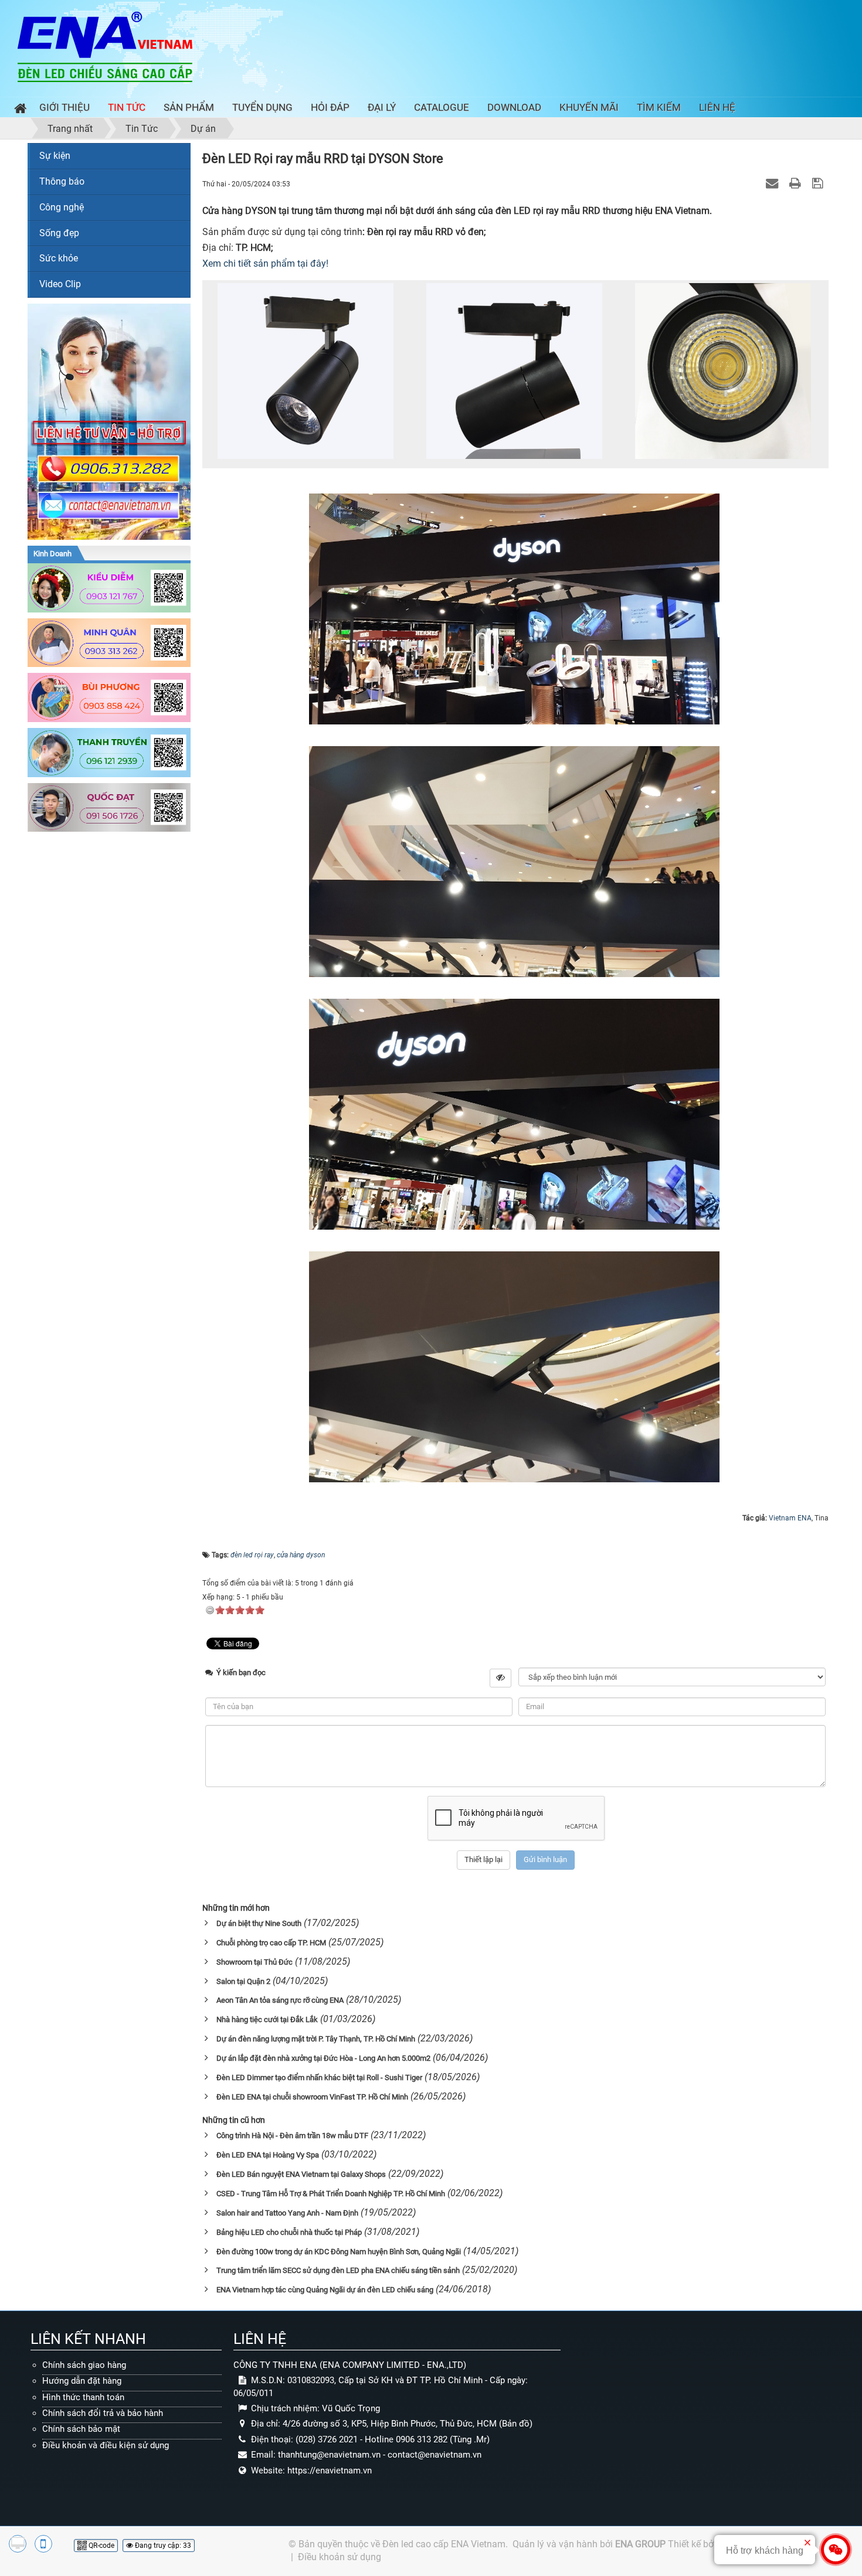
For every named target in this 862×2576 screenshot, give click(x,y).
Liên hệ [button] (717, 107)
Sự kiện (55, 156)
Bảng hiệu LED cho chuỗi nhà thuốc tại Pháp (289, 2232)
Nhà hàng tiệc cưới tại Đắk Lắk (267, 2019)
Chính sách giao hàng (84, 2365)
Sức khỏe (59, 258)
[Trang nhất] (18, 110)
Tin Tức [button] (127, 107)
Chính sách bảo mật (81, 2429)
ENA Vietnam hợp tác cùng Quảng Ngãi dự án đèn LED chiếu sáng (325, 2290)
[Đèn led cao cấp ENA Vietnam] (105, 46)
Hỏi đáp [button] (330, 107)
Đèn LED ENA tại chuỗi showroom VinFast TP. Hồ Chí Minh (312, 2097)
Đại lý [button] (382, 107)
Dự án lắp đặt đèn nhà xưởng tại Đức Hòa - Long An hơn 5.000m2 (323, 2058)
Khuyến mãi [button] (589, 107)
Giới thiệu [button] (65, 107)
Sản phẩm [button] (189, 107)
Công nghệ (62, 207)
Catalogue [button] (442, 107)
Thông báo (62, 181)
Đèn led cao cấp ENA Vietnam (444, 2544)
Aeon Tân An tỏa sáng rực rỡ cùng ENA (280, 2000)
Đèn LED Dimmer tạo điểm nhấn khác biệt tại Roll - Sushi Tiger (319, 2078)
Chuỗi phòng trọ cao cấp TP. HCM (271, 1943)
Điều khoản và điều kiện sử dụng (106, 2445)
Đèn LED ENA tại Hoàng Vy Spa (268, 2155)
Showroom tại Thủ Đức (254, 1962)
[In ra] (797, 183)
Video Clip (60, 284)
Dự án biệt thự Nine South (259, 1923)
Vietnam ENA (790, 1518)
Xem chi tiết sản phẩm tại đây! (265, 263)
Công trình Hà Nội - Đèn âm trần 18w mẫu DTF (292, 2136)
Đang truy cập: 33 (162, 2546)
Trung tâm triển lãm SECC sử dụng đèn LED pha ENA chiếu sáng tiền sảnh (338, 2270)
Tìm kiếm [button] (659, 107)
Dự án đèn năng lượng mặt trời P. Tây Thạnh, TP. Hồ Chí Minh (316, 2039)
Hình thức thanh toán (83, 2397)
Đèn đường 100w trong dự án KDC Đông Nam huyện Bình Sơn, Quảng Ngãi (339, 2252)
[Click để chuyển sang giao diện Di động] (43, 2544)
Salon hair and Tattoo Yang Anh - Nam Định (287, 2213)
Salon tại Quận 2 (243, 1981)
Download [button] (514, 107)
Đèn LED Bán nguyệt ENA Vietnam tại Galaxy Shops (301, 2174)
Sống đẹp (59, 233)
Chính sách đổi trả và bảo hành (103, 2413)
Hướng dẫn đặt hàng (82, 2381)
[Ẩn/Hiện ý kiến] (500, 1678)
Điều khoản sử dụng (340, 2557)
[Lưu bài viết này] (819, 183)
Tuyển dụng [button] (262, 107)
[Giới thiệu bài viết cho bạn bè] (773, 183)
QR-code (101, 2546)
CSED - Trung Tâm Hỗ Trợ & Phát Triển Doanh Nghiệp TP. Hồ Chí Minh (331, 2194)
